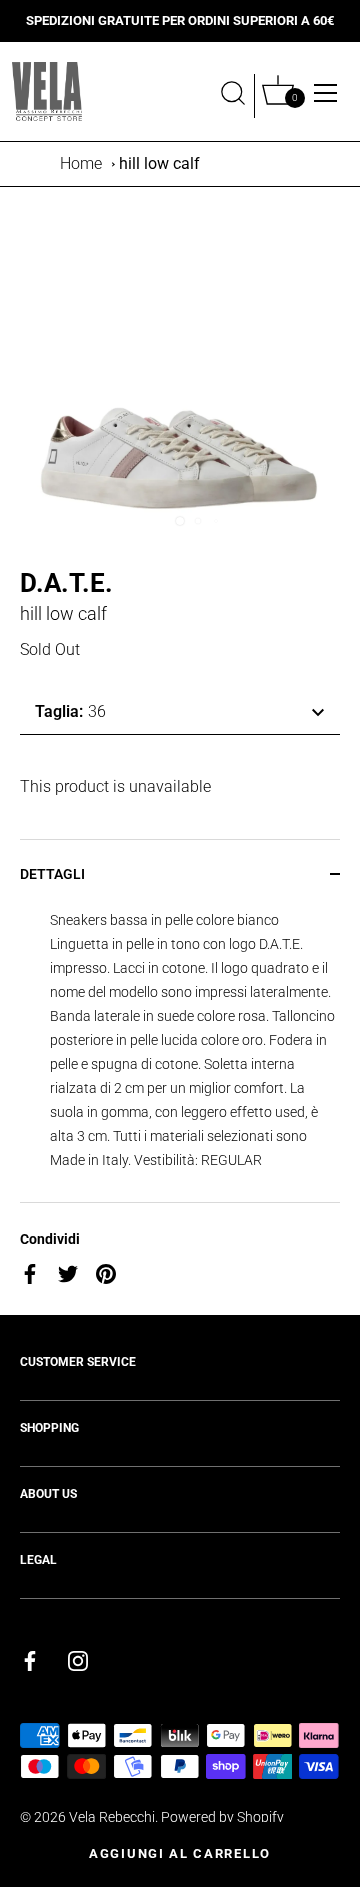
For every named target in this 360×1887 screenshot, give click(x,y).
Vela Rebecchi (112, 1817)
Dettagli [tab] (52, 874)
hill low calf (159, 163)
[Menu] (326, 93)
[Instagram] (78, 1660)
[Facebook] (30, 1660)
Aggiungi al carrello (180, 1853)
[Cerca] (233, 96)
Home (81, 163)
